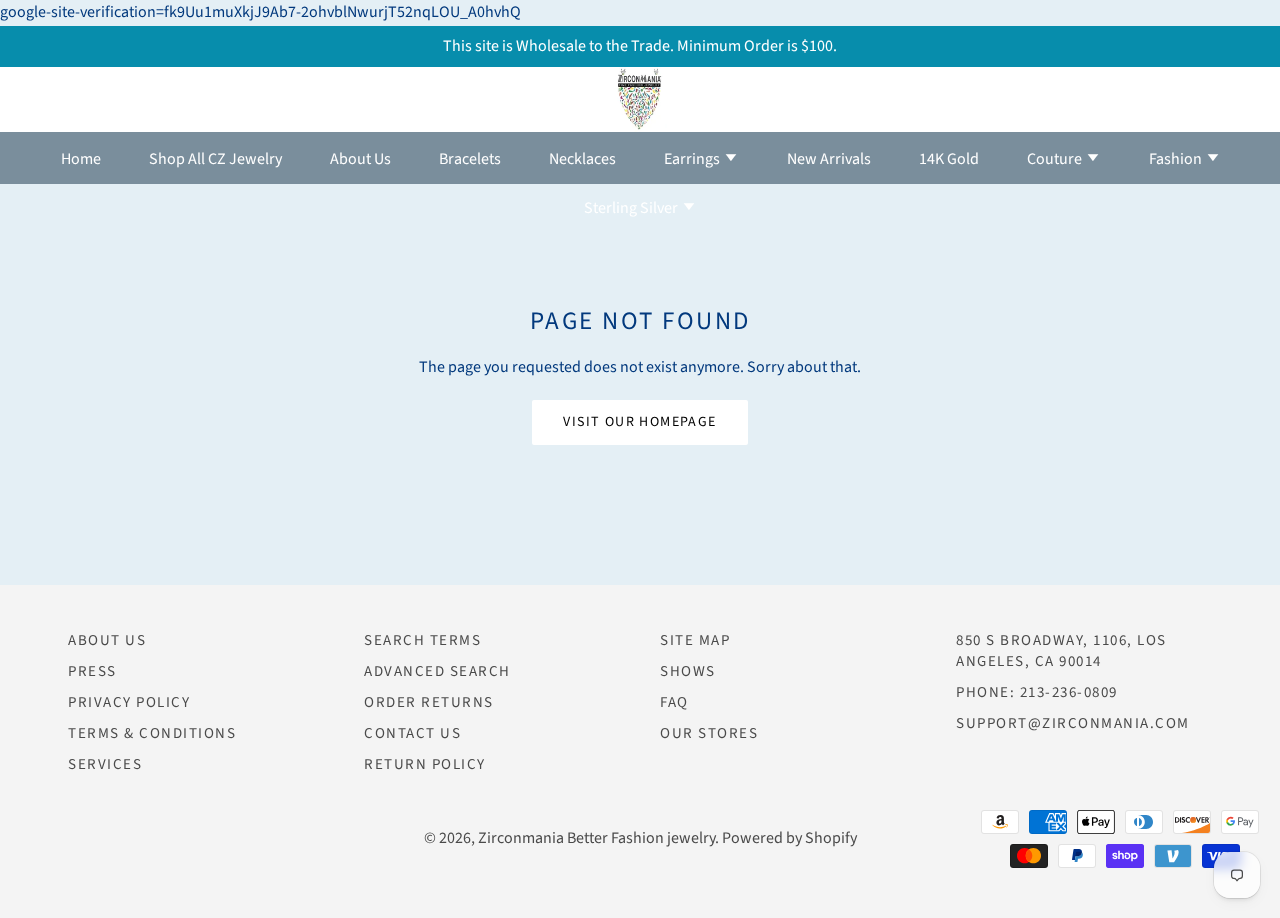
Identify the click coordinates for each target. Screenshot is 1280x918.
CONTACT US (412, 733)
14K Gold (949, 159)
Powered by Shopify (789, 838)
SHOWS (688, 671)
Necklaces (582, 159)
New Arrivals (829, 159)
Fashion (1177, 159)
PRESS (92, 671)
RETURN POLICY (425, 764)
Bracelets (470, 159)
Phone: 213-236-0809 (1037, 692)
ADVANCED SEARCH (437, 671)
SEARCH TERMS (422, 640)
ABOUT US (107, 640)
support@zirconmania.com (1073, 723)
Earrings (693, 159)
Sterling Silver (632, 208)
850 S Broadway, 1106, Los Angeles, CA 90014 (1061, 651)
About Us (360, 159)
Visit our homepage (639, 422)
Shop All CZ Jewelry (215, 159)
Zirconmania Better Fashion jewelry (596, 838)
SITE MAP (695, 640)
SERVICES (105, 764)
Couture (1056, 159)
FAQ (674, 702)
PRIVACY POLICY (129, 702)
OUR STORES (709, 733)
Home (81, 159)
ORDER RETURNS (429, 702)
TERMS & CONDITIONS (152, 733)
